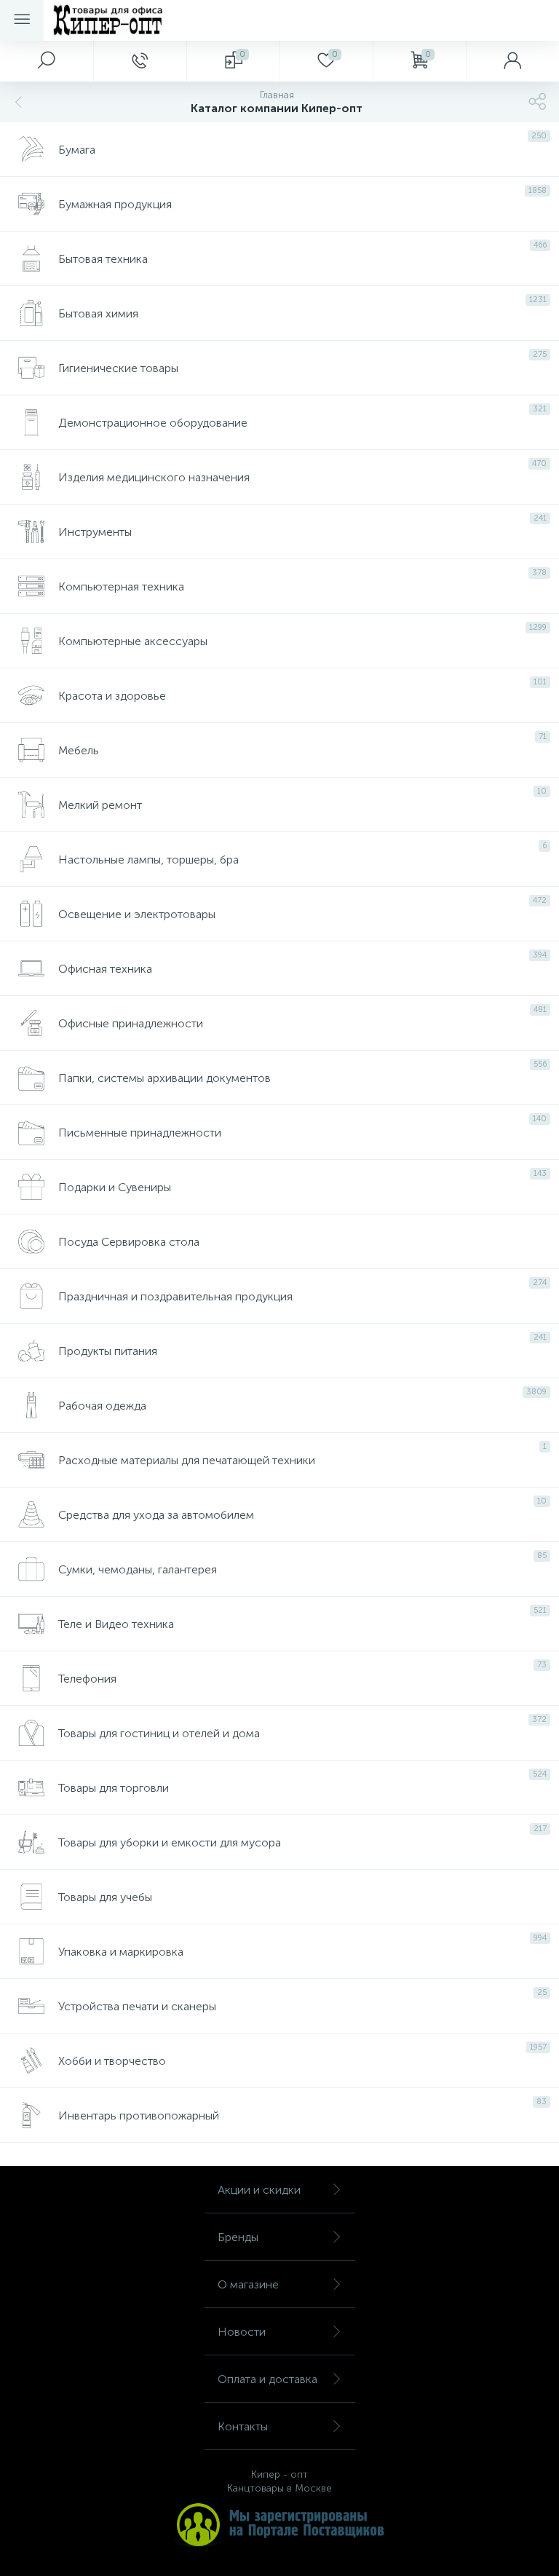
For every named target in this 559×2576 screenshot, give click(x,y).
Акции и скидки (259, 2190)
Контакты (243, 2426)
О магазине (248, 2284)
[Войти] (512, 61)
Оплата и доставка (267, 2379)
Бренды (238, 2237)
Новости (242, 2332)
